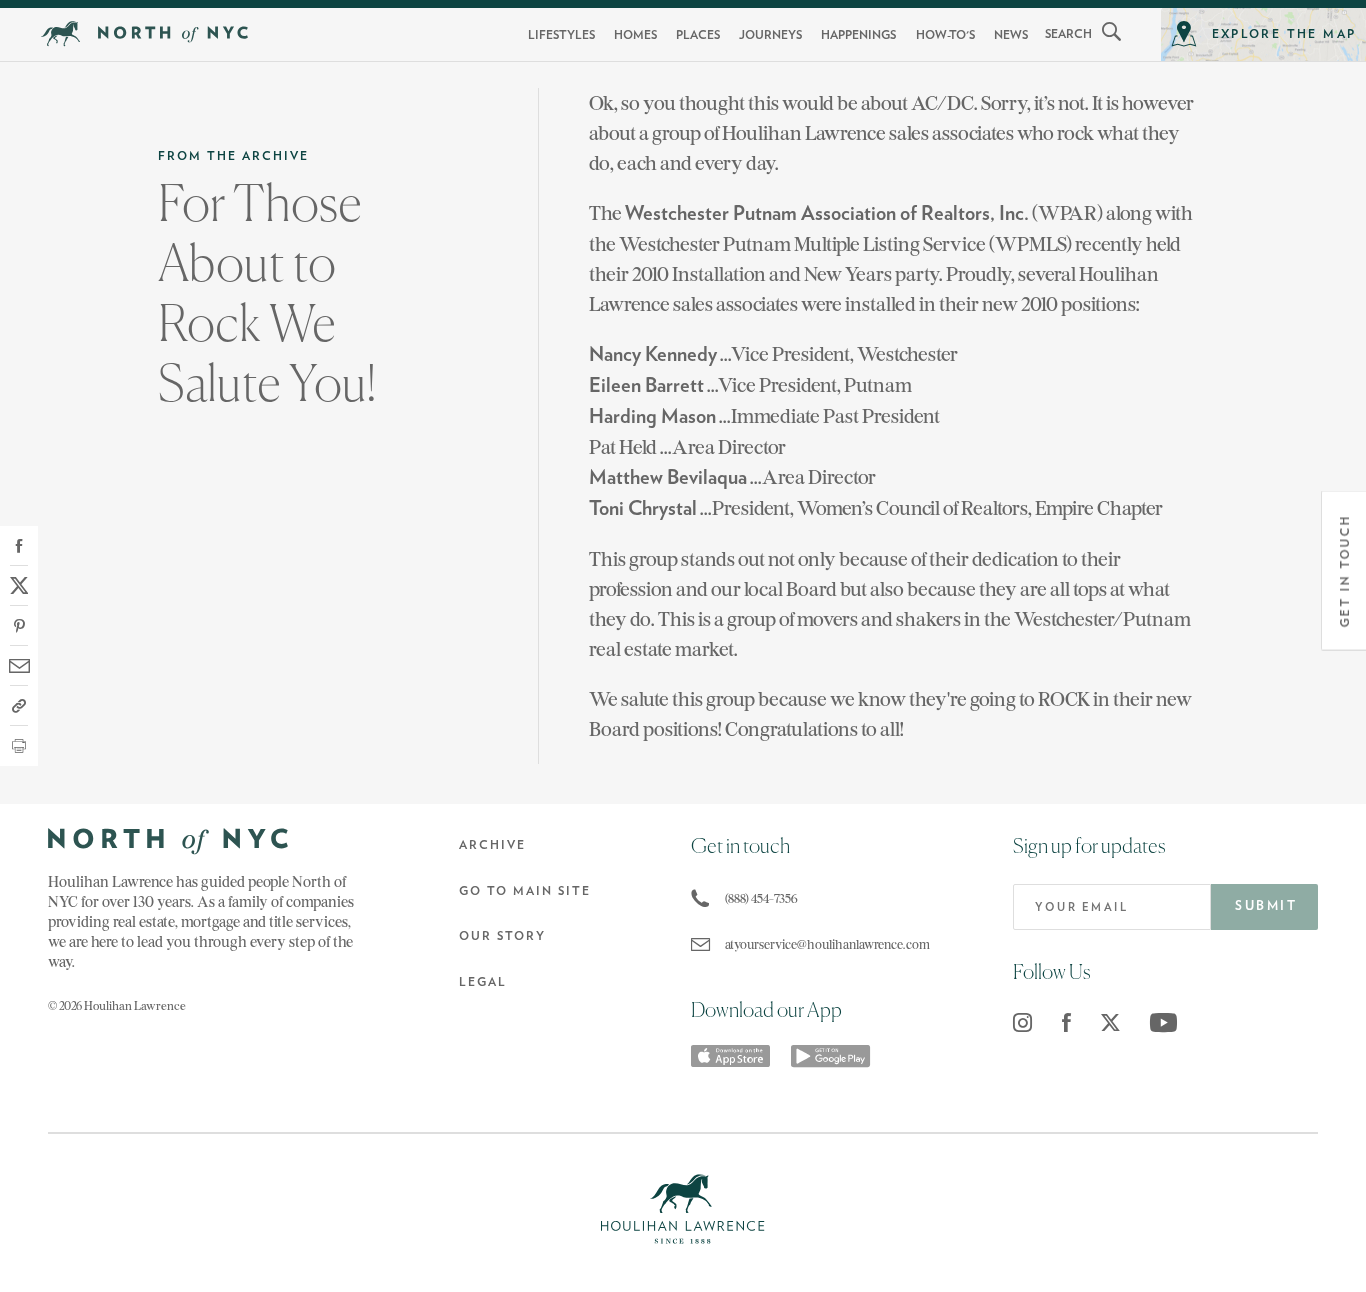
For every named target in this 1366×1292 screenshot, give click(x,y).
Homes (635, 35)
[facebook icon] (1066, 1022)
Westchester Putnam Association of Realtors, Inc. (827, 214)
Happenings (858, 35)
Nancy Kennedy (653, 355)
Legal (483, 982)
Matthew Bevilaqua (668, 478)
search (1068, 34)
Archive (492, 845)
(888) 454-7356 (761, 898)
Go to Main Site (525, 891)
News (1011, 35)
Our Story (502, 936)
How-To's (945, 35)
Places (698, 35)
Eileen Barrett (646, 386)
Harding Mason (652, 417)
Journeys (770, 35)
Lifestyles (561, 35)
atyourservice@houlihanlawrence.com (822, 944)
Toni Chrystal (643, 509)
